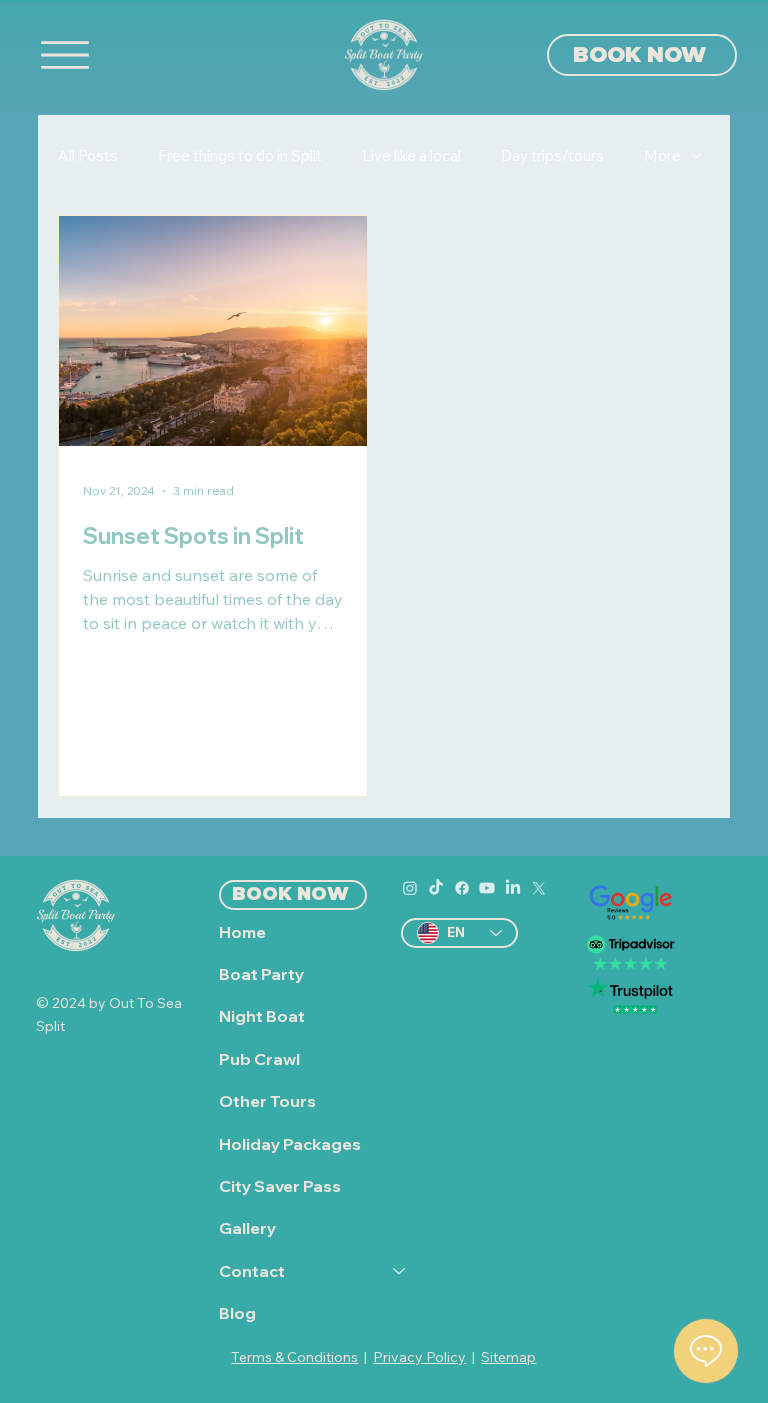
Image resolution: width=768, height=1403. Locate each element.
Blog (237, 1313)
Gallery (247, 1228)
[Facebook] (462, 888)
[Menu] (65, 55)
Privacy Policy (419, 1357)
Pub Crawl (259, 1059)
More (662, 155)
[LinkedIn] (513, 888)
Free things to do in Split (240, 155)
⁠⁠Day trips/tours (552, 155)
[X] (539, 888)
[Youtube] (487, 888)
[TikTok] (436, 888)
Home (242, 932)
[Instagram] (410, 888)
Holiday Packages (290, 1144)
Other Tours (267, 1101)
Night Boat (262, 1016)
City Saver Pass (280, 1186)
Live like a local (411, 155)
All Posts (88, 155)
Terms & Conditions (294, 1357)
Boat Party (261, 974)
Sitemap (508, 1357)
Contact (252, 1271)
